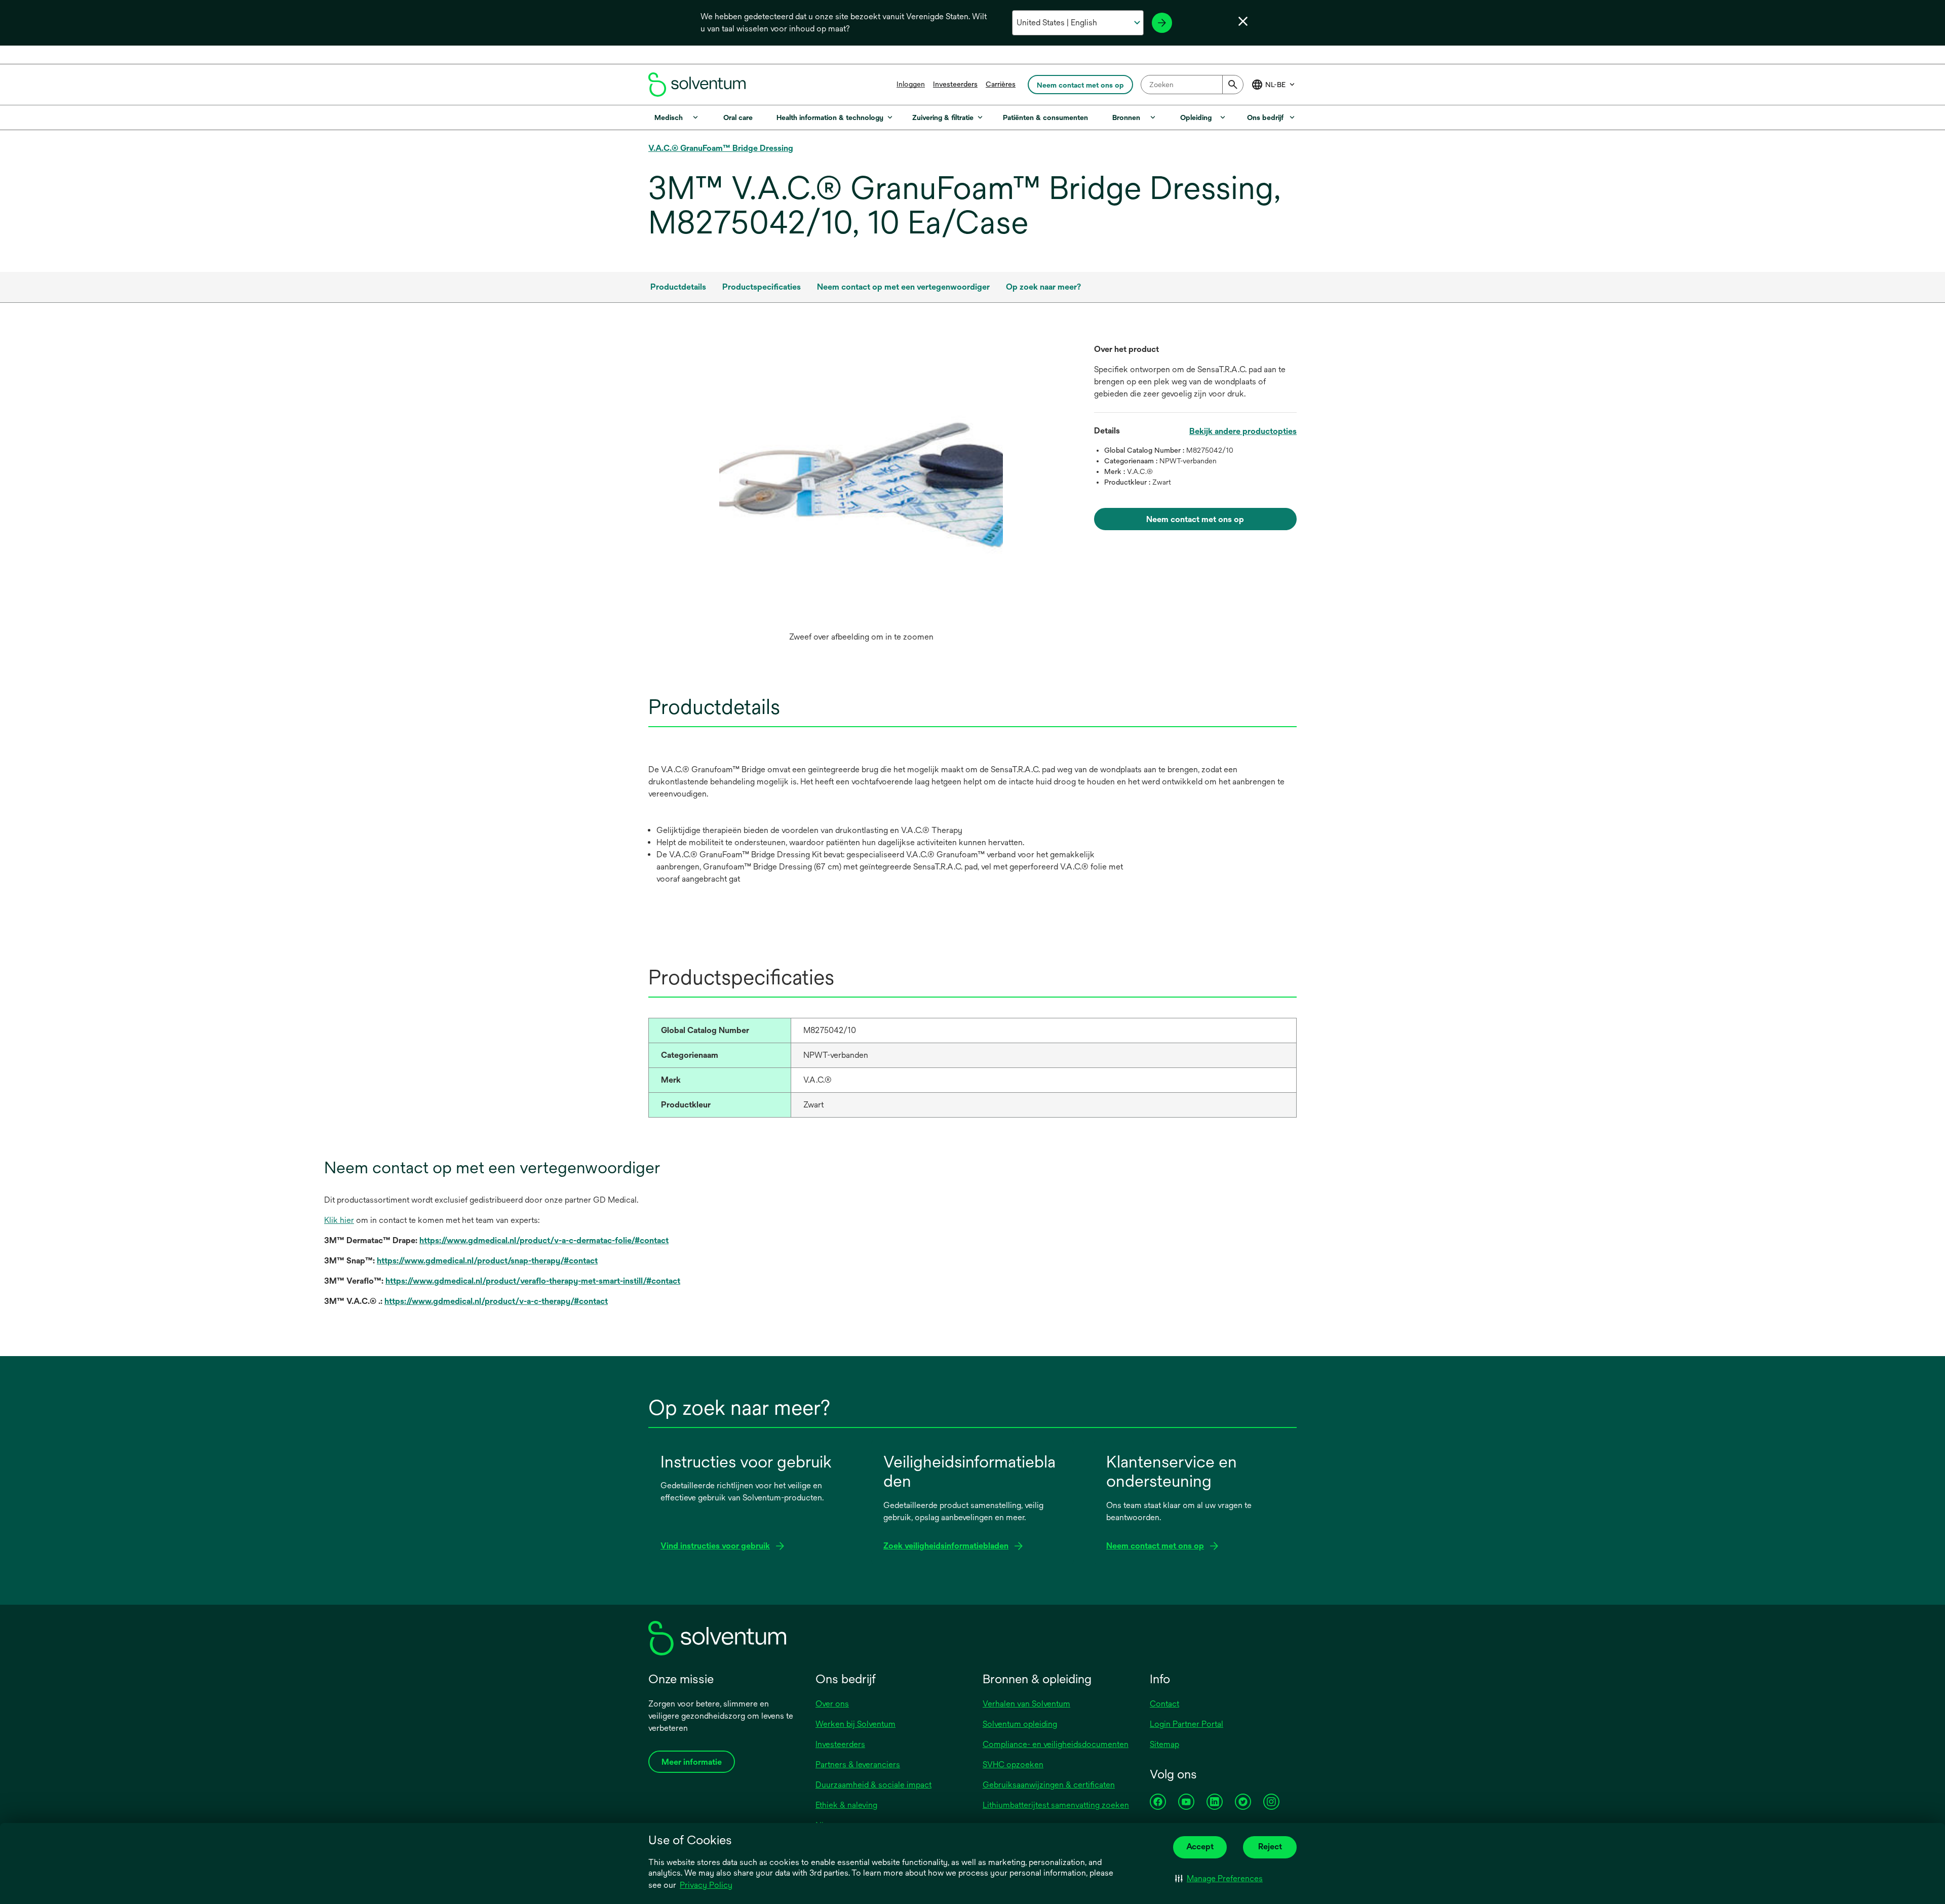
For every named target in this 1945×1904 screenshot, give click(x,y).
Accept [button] (1200, 1847)
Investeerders (955, 84)
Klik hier (339, 1220)
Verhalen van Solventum (1026, 1704)
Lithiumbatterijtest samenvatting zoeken (1056, 1805)
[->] (1162, 23)
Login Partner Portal (1187, 1724)
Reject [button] (1270, 1847)
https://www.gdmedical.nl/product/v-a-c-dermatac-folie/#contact (544, 1240)
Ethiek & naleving (846, 1805)
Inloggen (911, 84)
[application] (861, 485)
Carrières (1001, 84)
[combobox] (1192, 85)
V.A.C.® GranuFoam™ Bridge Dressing (721, 148)
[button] (1219, 1879)
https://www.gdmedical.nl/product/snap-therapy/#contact (487, 1261)
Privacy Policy (706, 1885)
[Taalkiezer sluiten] (1243, 21)
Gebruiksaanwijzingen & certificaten (1049, 1785)
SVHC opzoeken (1013, 1764)
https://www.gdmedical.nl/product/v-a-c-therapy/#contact (496, 1301)
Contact (1164, 1704)
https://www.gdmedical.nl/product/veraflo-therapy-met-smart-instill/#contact (533, 1281)
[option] (861, 495)
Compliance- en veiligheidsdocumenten (1056, 1744)
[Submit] (1233, 85)
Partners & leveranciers (858, 1764)
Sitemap (1164, 1744)
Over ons (832, 1704)
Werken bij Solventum (855, 1724)
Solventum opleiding (1020, 1724)
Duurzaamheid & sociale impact (873, 1785)
